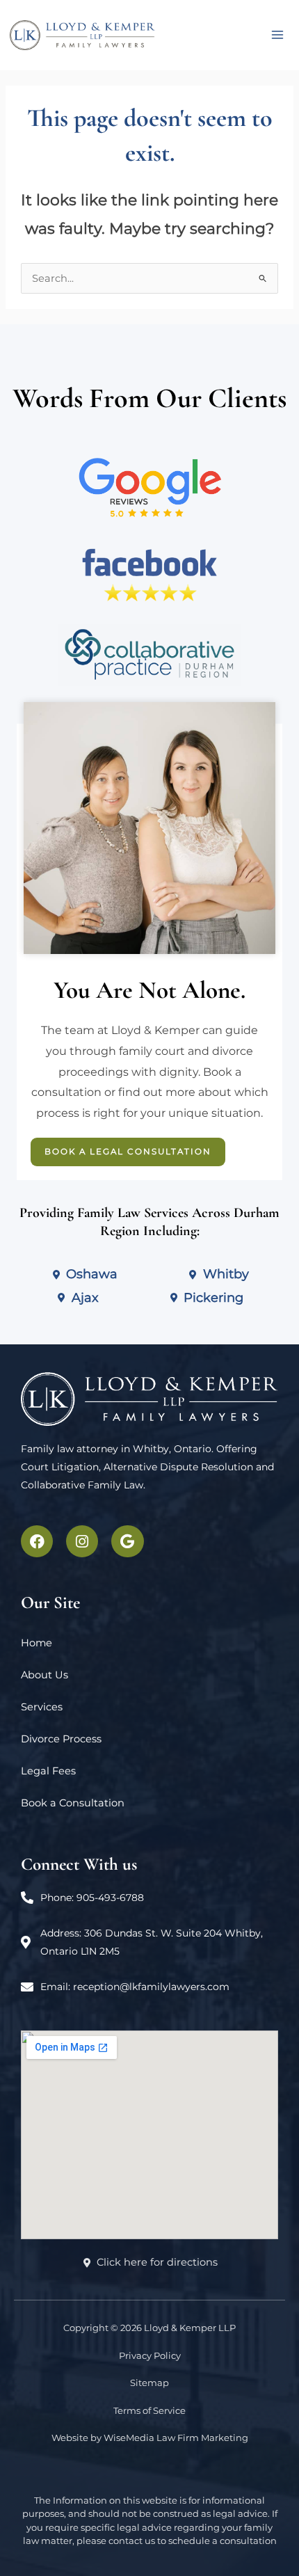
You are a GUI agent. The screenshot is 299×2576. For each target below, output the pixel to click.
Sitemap (149, 2383)
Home (37, 1643)
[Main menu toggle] (277, 35)
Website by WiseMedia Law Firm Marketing (150, 2438)
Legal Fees (48, 1771)
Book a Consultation (73, 1803)
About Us (45, 1675)
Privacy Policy (150, 2355)
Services (42, 1707)
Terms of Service (149, 2410)
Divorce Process (61, 1739)
